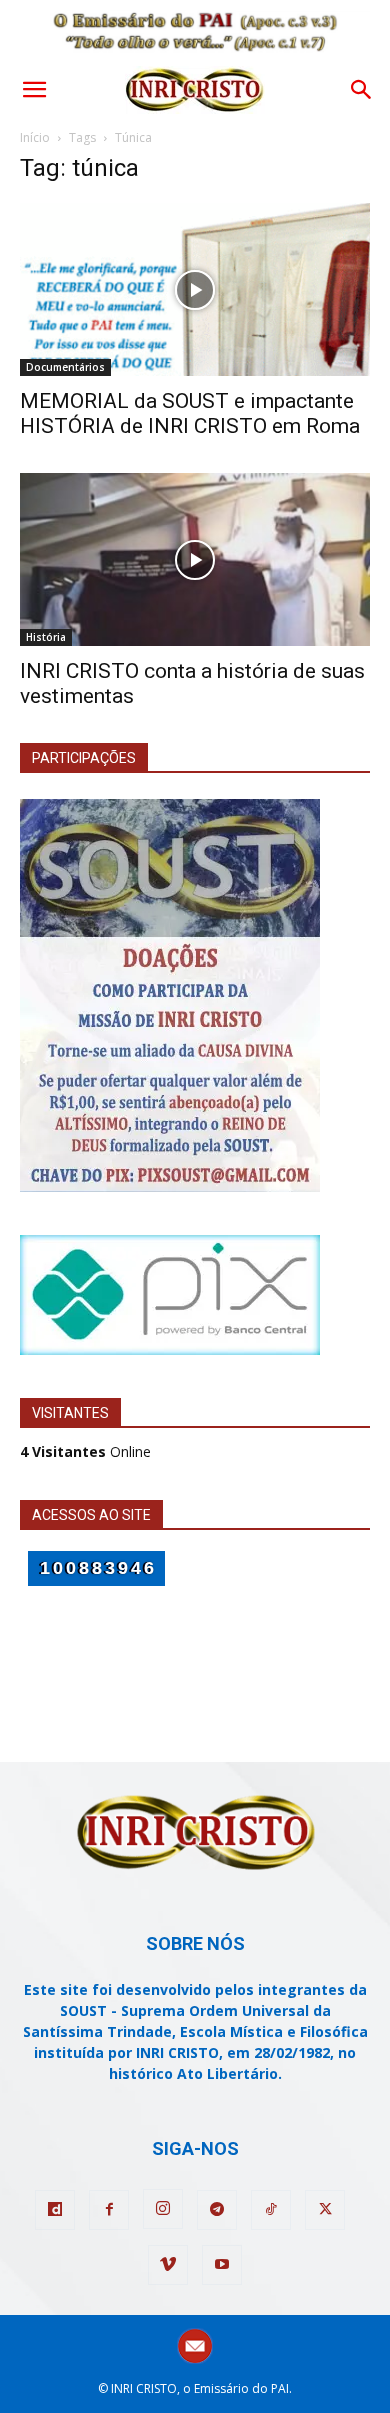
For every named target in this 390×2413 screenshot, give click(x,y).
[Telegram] (217, 2210)
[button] (34, 90)
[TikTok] (271, 2210)
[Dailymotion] (55, 2210)
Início (35, 137)
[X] (325, 2210)
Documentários (65, 367)
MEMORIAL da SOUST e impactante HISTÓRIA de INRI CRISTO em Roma (190, 413)
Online (85, 1451)
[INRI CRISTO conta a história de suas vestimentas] (195, 559)
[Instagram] (163, 2209)
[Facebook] (109, 2210)
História (46, 637)
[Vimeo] (168, 2265)
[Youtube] (222, 2265)
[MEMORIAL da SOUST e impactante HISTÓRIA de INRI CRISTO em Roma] (195, 289)
